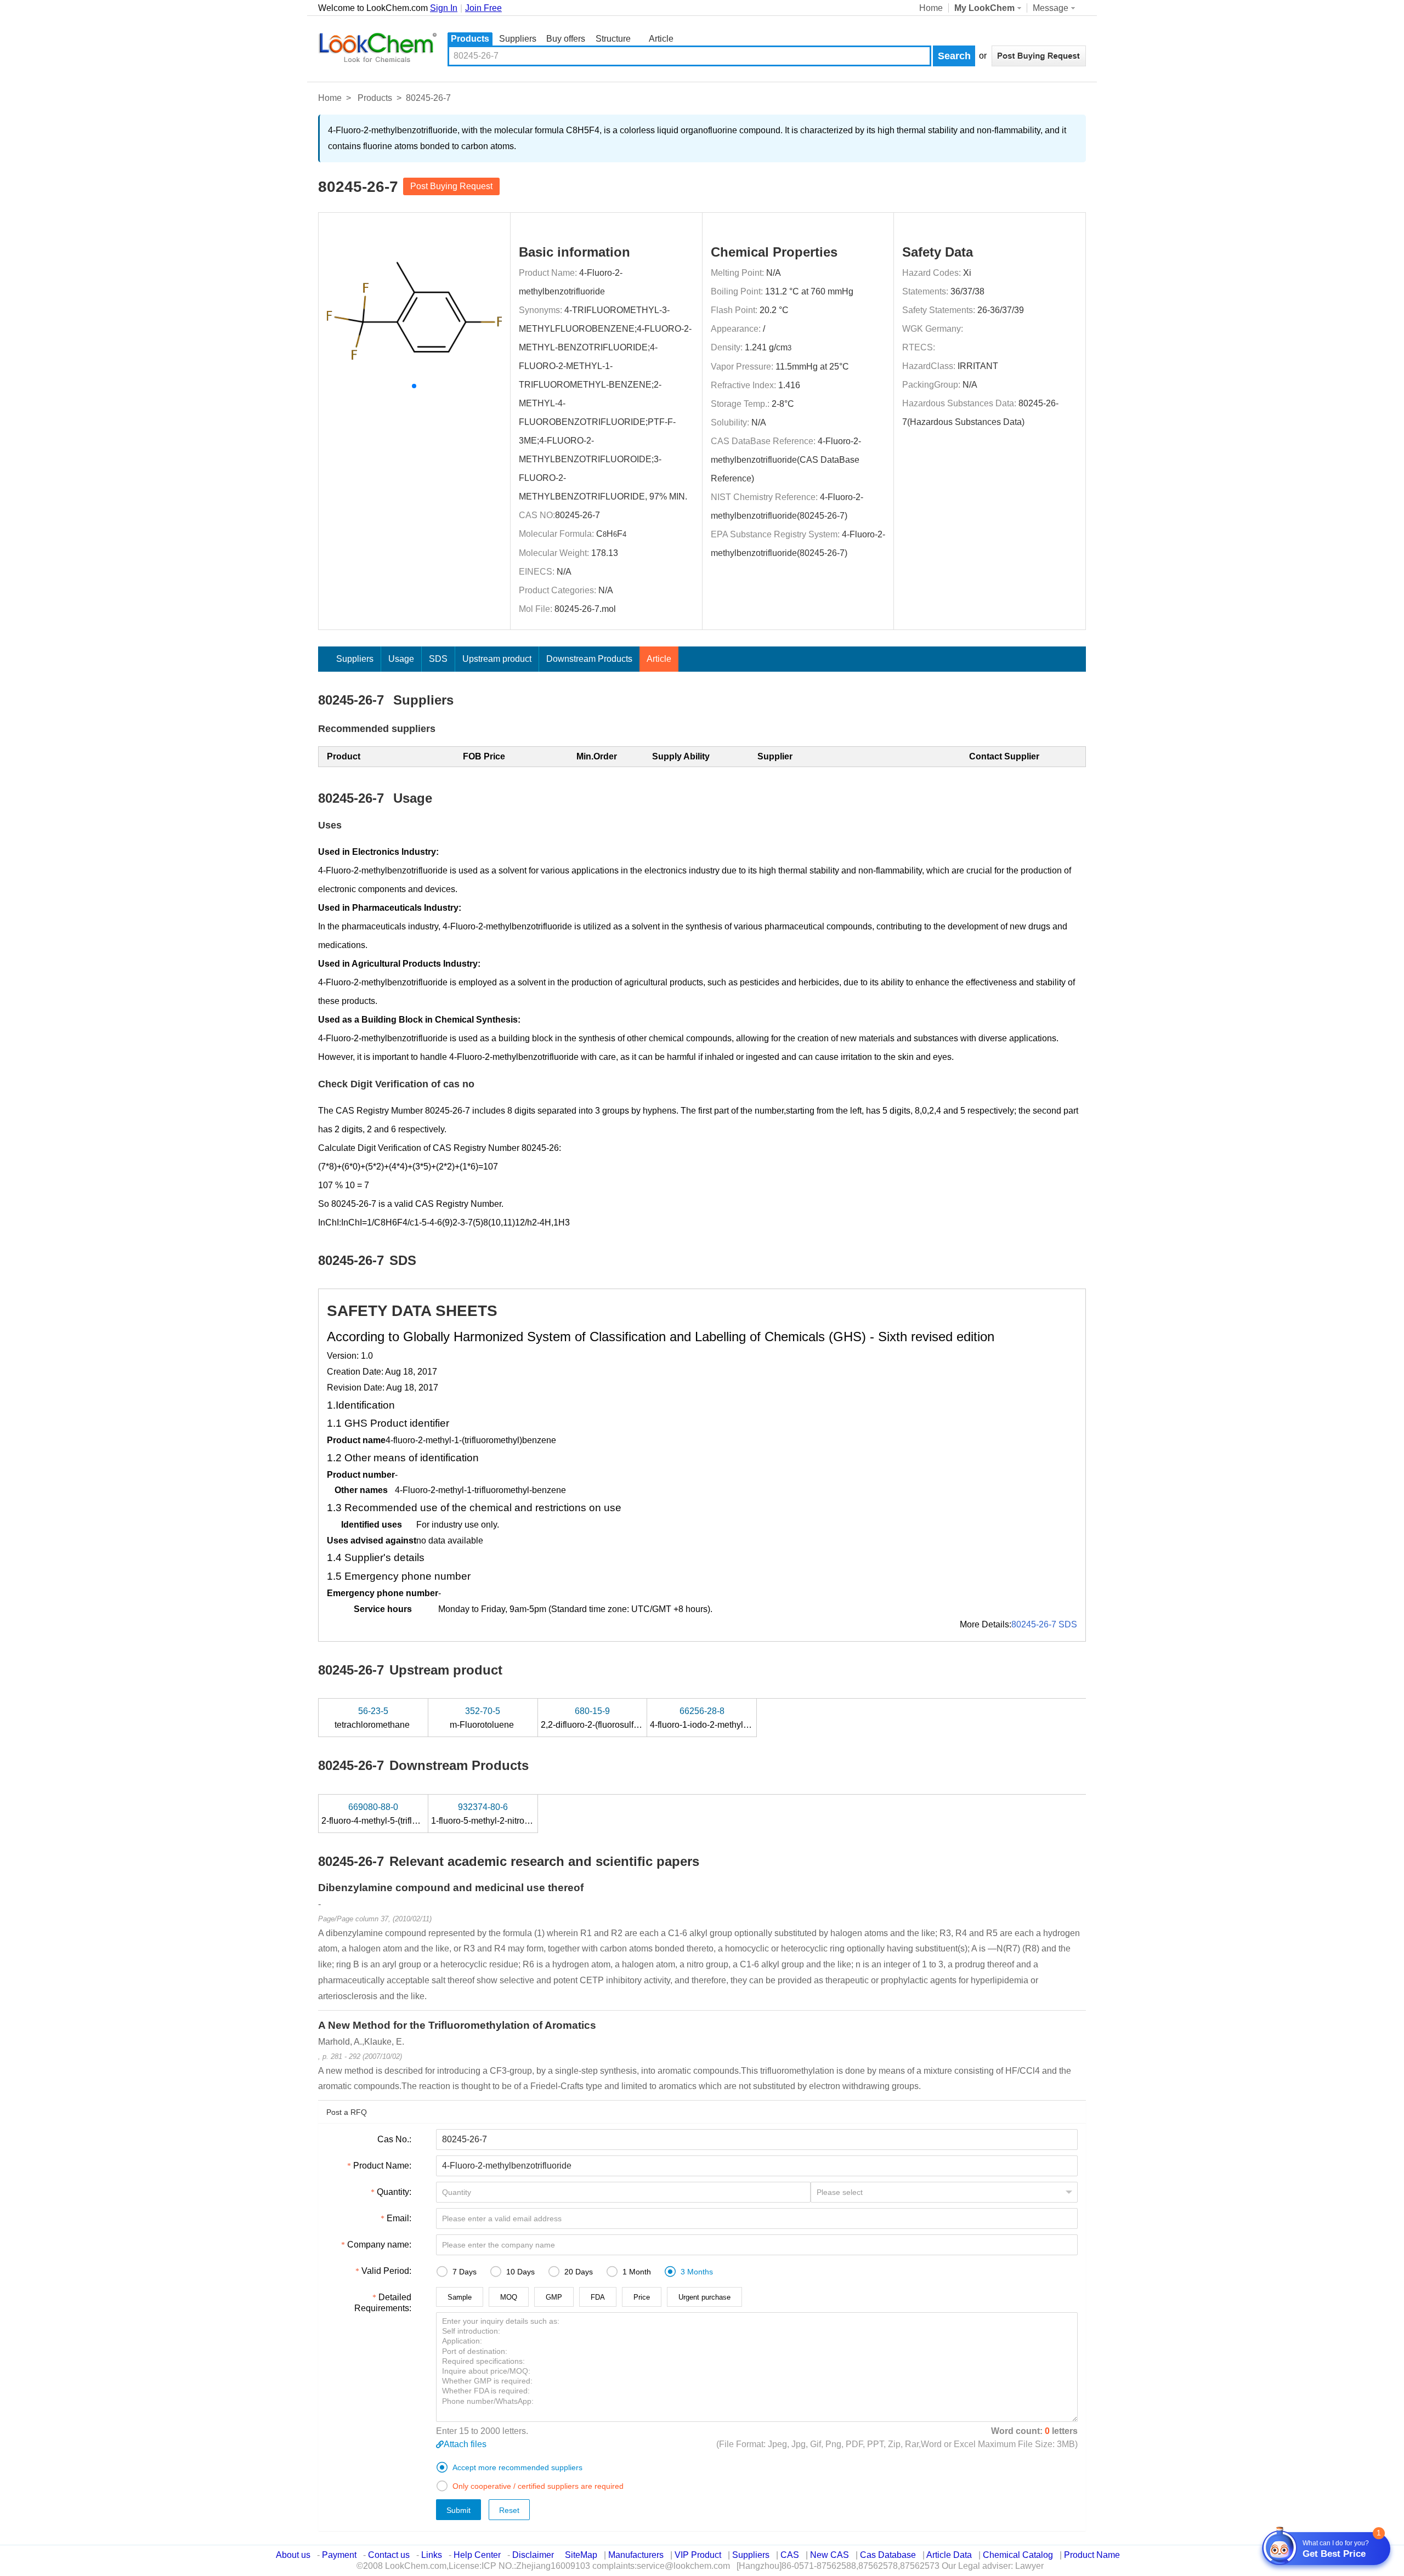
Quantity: (394, 2192)
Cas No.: (394, 2139)
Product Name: (382, 2166)
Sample (460, 2297)
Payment (339, 2555)
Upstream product (497, 659)
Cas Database (888, 2555)
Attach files (465, 2444)
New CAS (830, 2555)
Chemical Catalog (1018, 2555)
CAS (790, 2555)
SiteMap (581, 2555)
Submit (458, 2510)
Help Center (477, 2555)
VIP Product (698, 2555)
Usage (401, 659)
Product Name (1092, 2555)
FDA (598, 2297)
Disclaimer (533, 2555)
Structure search (613, 40)
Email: (399, 2218)
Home (931, 8)
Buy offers (566, 39)
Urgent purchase (704, 2297)
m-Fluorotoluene (483, 1718)
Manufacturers (636, 2555)
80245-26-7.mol (585, 609)
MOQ (509, 2297)
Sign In (444, 8)
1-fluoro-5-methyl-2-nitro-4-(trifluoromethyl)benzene (531, 1814)
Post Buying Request (451, 186)
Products (470, 39)
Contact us (389, 2555)
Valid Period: (386, 2271)
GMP (554, 2297)
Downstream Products (589, 659)
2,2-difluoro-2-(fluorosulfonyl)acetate (612, 1718)
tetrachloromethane (373, 1718)
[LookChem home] (377, 48)
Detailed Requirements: (383, 2303)
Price (642, 2297)
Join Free (483, 8)
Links (432, 2555)
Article (661, 39)
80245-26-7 (578, 515)
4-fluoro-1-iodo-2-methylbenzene (715, 1718)
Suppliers (518, 39)
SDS (438, 659)
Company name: (379, 2245)
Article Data (949, 2555)
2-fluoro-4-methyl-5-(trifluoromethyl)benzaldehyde (418, 1814)
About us (293, 2555)
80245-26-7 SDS (1044, 1624)
